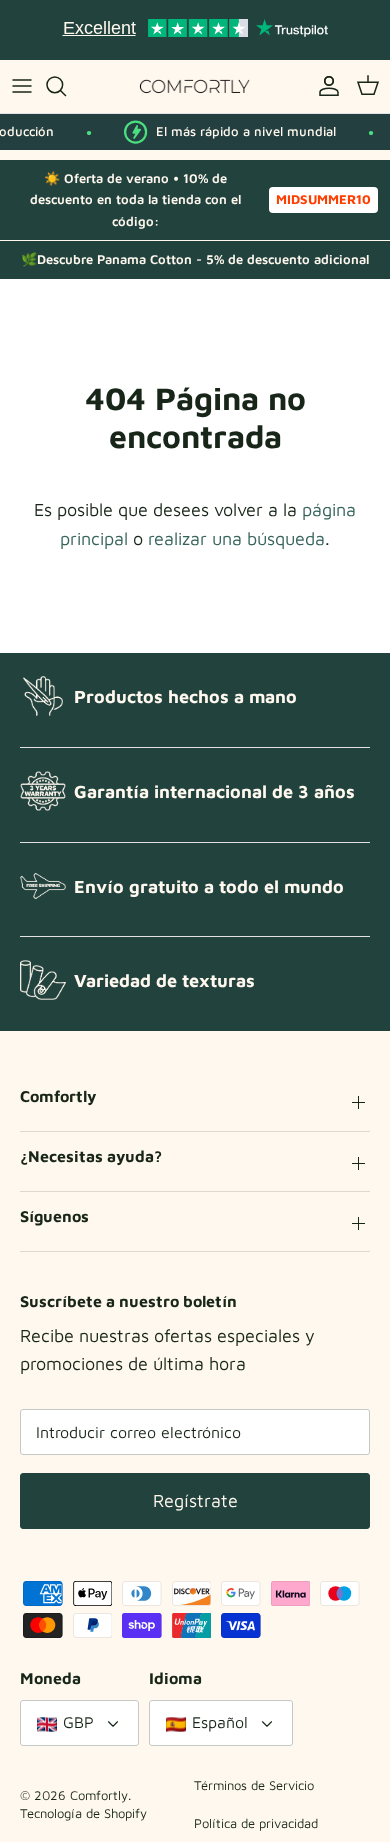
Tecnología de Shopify (83, 1813)
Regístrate (195, 1500)
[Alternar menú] (22, 86)
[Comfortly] (195, 86)
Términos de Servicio (254, 1785)
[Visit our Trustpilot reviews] (195, 30)
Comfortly (99, 1795)
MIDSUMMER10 (323, 199)
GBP (78, 1722)
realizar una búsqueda (236, 538)
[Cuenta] (324, 86)
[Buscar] (66, 86)
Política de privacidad (256, 1823)
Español (220, 1722)
